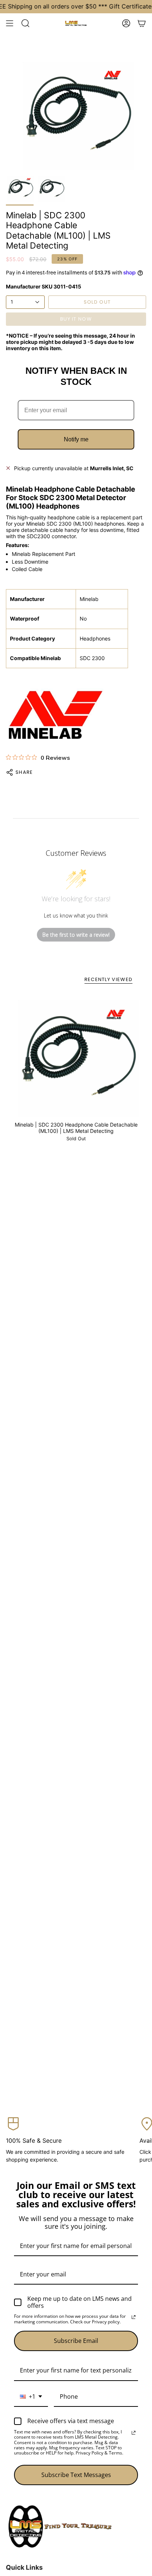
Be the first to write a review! (76, 935)
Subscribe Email (76, 2341)
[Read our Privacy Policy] (134, 2317)
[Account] (126, 23)
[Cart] (142, 23)
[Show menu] (10, 23)
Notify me (76, 439)
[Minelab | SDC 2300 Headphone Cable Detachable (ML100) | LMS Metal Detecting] (76, 1054)
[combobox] (31, 2397)
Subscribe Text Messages (76, 2475)
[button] (25, 23)
